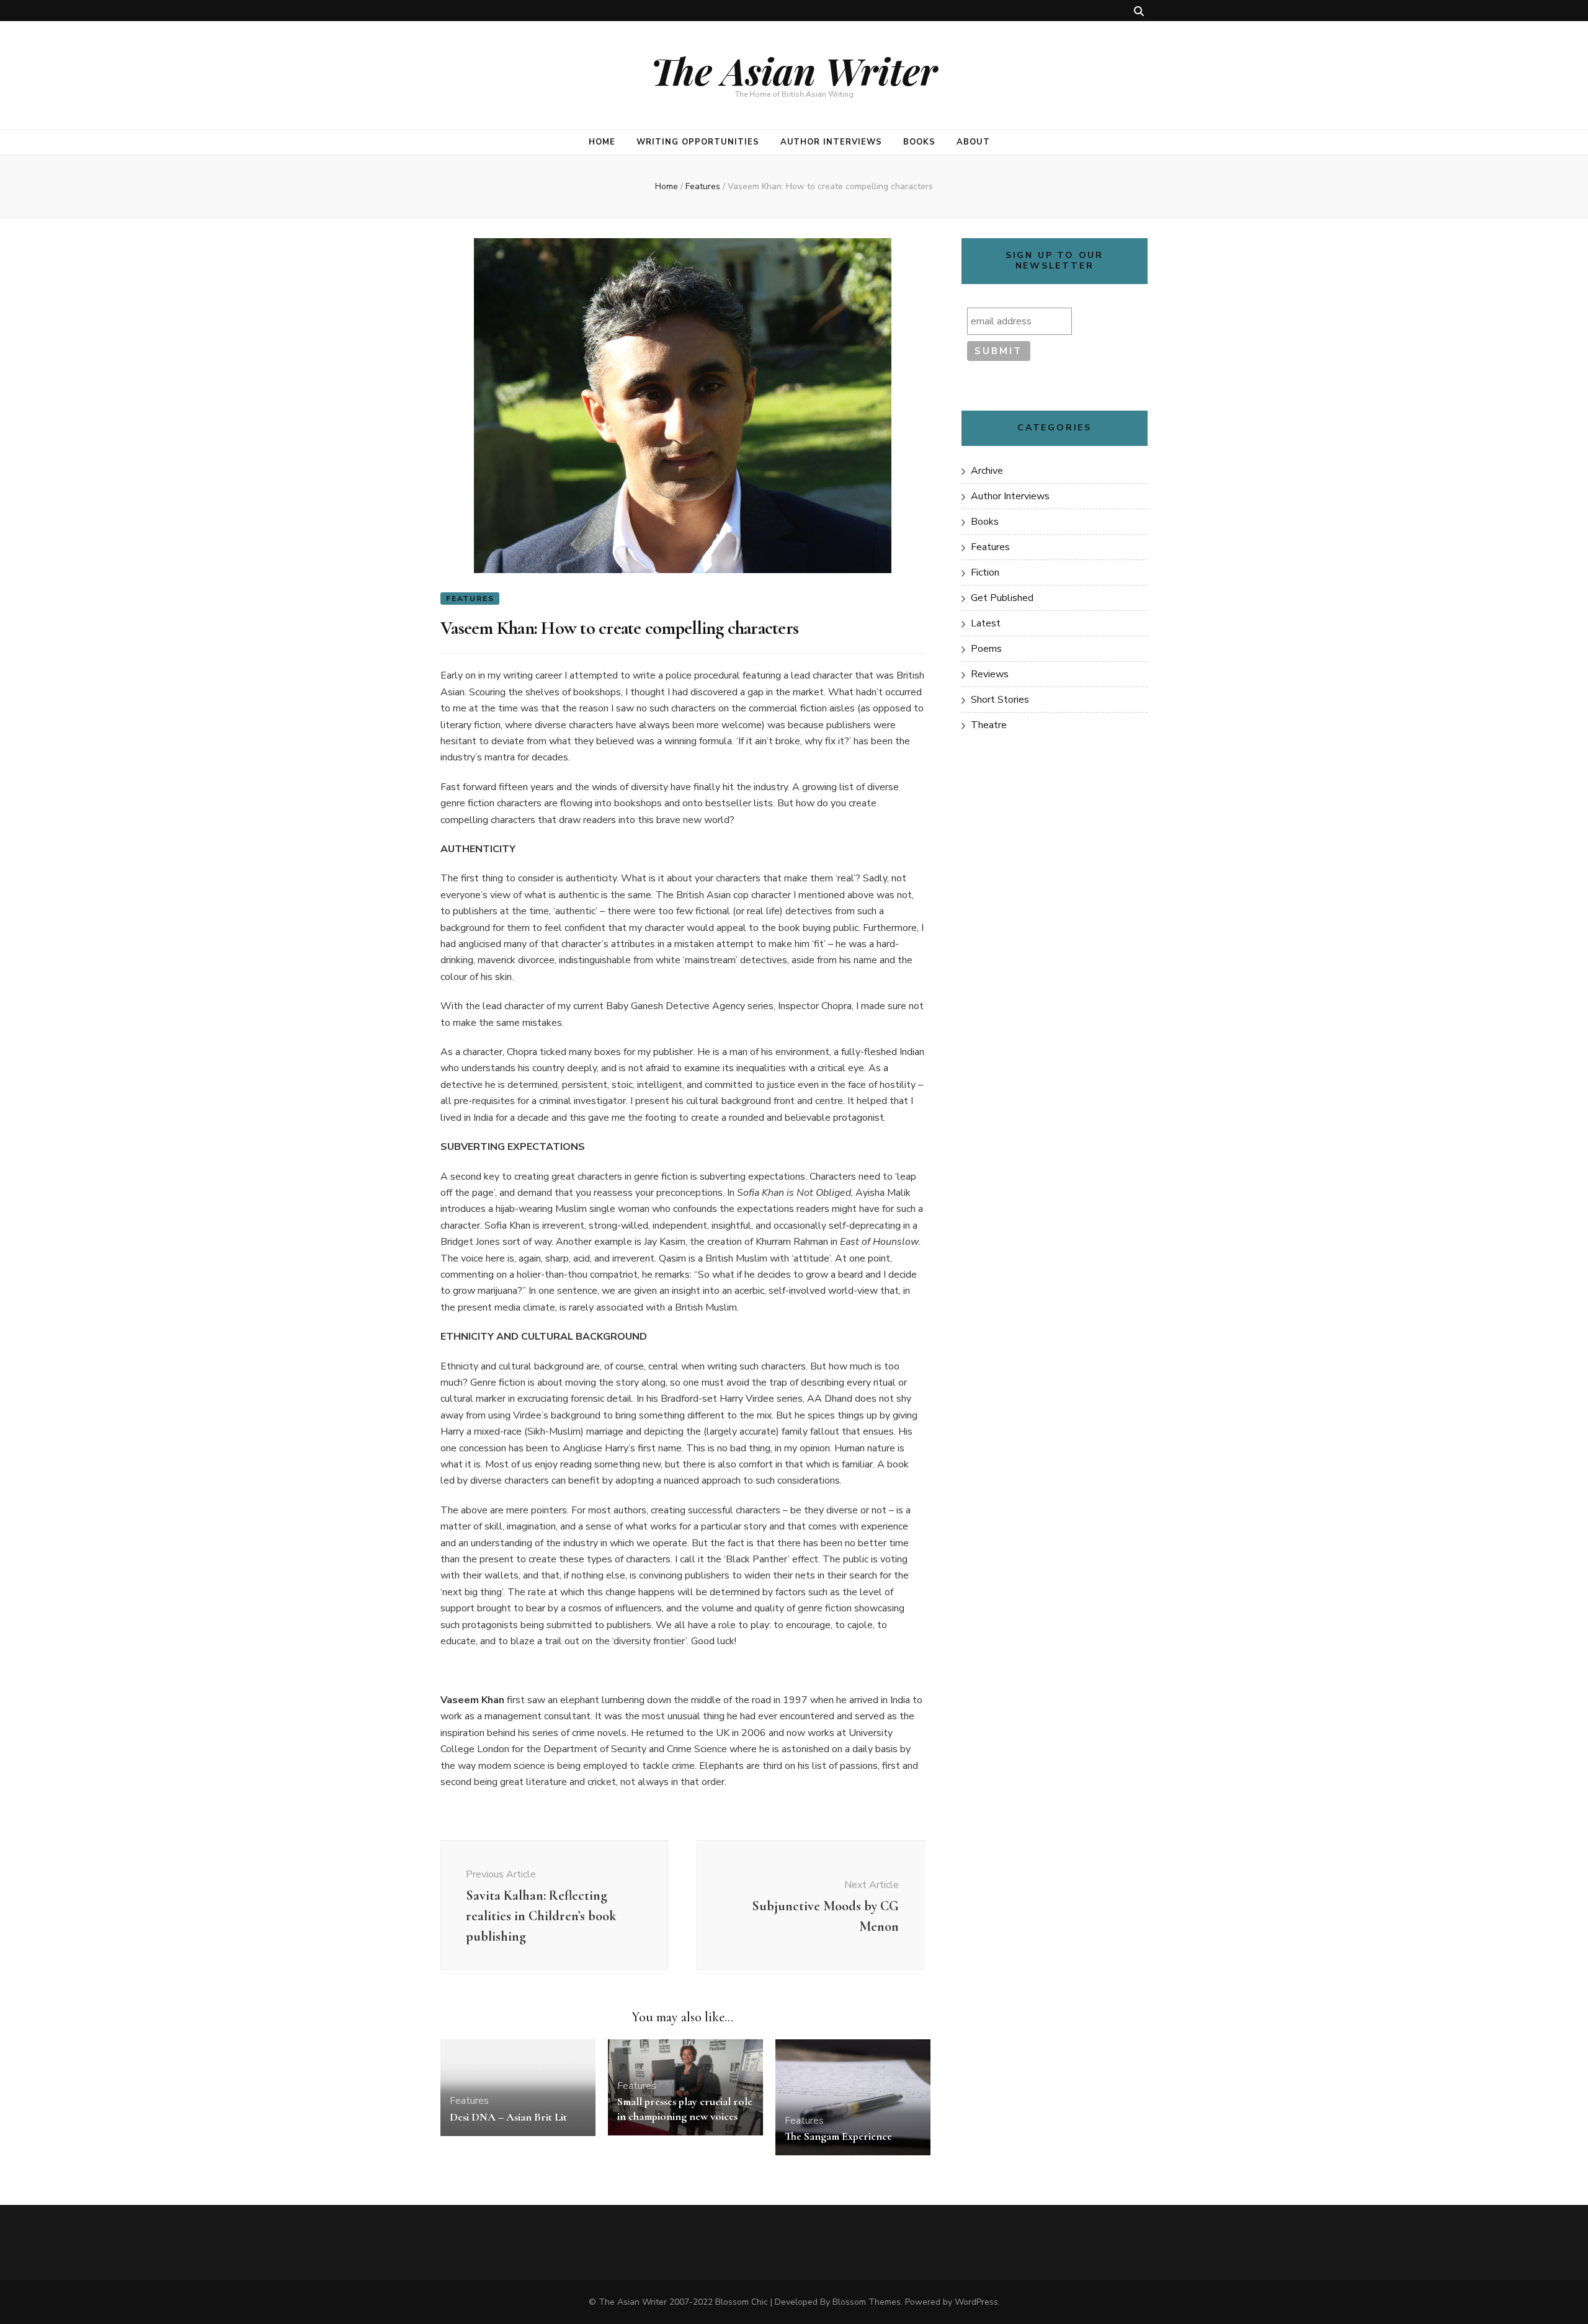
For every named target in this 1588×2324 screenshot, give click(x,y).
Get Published (1002, 598)
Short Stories (1000, 700)
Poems (986, 649)
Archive (987, 471)
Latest (986, 623)
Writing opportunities (698, 142)
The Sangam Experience (838, 2136)
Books (919, 142)
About (973, 142)
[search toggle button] (1139, 11)
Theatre (989, 725)
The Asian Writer (794, 70)
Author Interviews (832, 142)
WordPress (976, 2302)
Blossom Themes (867, 2302)
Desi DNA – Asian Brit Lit (508, 2117)
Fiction (985, 572)
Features (470, 599)
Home (602, 142)
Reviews (990, 674)
